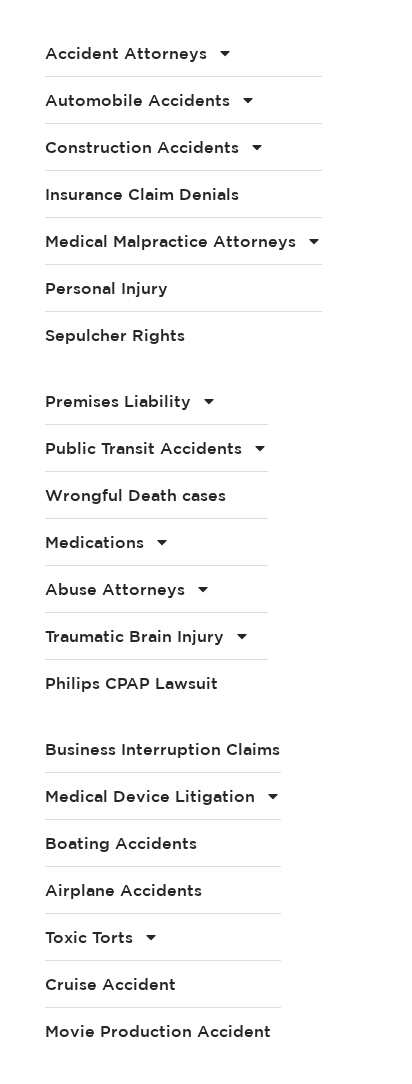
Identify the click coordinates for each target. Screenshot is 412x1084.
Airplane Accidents (123, 890)
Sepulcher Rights (115, 335)
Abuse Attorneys (115, 589)
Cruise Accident (110, 984)
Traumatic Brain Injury (134, 636)
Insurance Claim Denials (142, 194)
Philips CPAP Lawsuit (131, 683)
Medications (94, 542)
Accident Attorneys (126, 53)
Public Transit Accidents (143, 448)
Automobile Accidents (137, 100)
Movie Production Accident (158, 1031)
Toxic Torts (89, 937)
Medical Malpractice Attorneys (170, 241)
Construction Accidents (142, 147)
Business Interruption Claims (162, 749)
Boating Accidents (121, 843)
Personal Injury (106, 288)
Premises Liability (118, 401)
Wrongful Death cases (135, 495)
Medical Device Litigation (150, 796)
